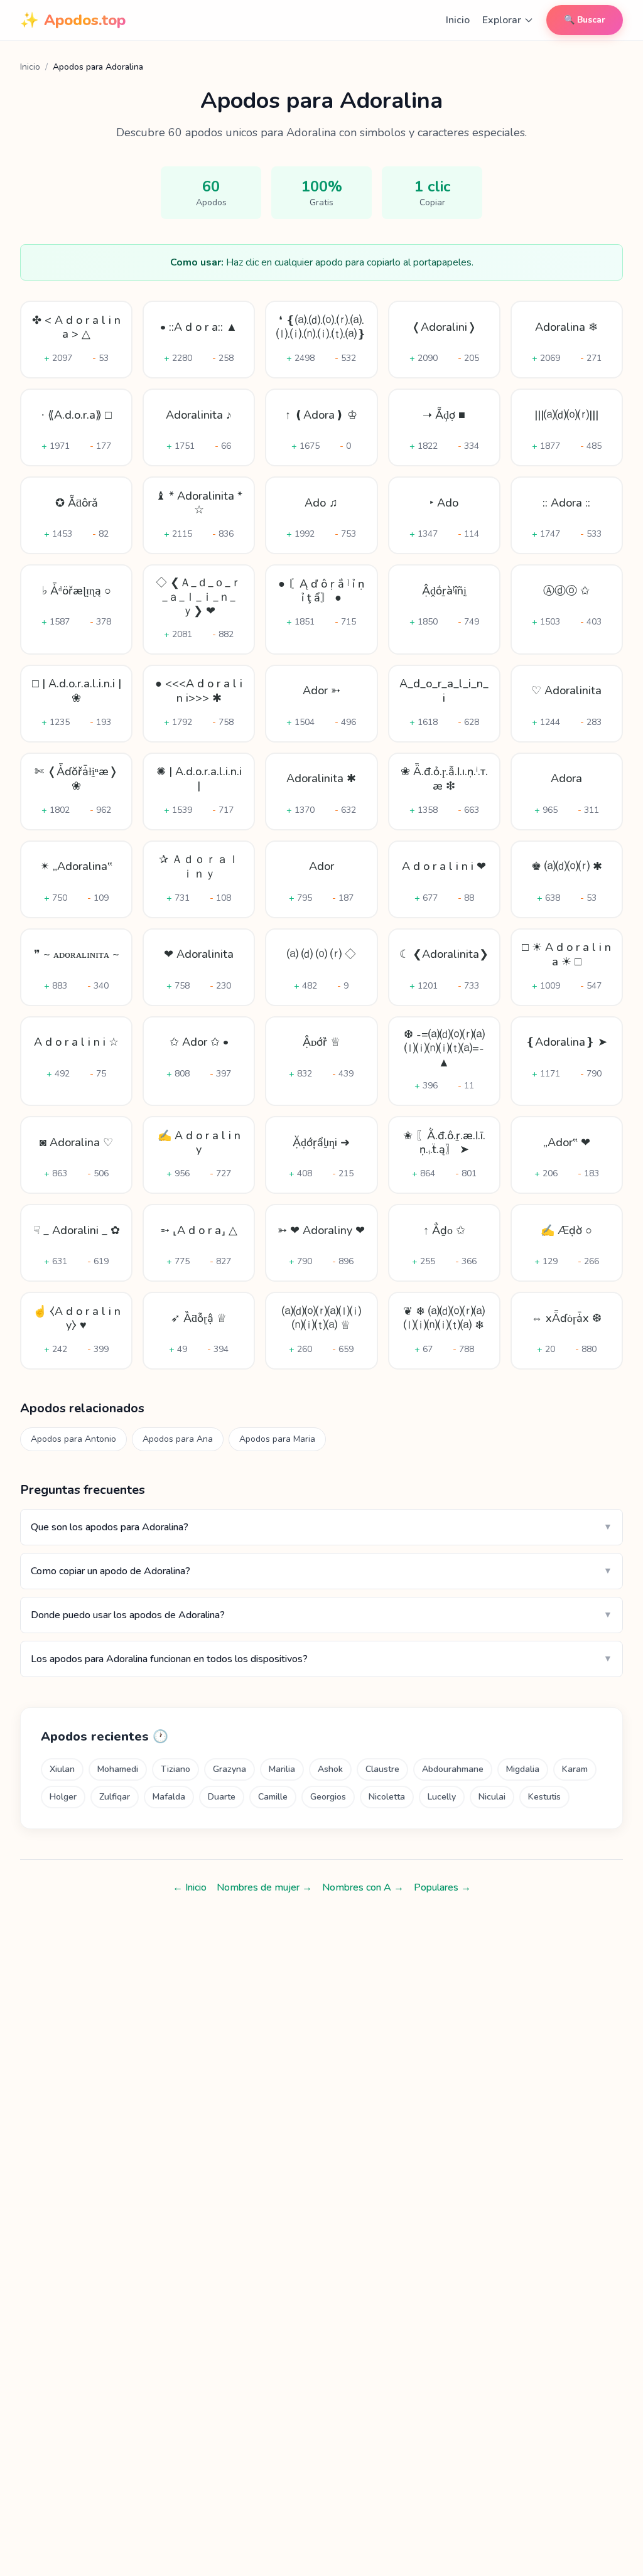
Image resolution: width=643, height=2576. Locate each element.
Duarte (222, 1797)
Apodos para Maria (277, 1439)
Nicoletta (387, 1797)
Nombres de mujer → (264, 1887)
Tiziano (176, 1769)
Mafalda (169, 1797)
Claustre (382, 1769)
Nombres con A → (363, 1887)
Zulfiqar (115, 1797)
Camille (273, 1797)
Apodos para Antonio (73, 1439)
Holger (63, 1797)
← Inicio (190, 1887)
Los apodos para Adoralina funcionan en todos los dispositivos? (321, 1659)
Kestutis (544, 1797)
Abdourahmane (453, 1769)
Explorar (502, 20)
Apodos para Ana (178, 1439)
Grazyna (230, 1769)
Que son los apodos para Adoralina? (321, 1527)
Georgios (328, 1797)
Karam (575, 1769)
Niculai (492, 1797)
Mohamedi (118, 1769)
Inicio (458, 20)
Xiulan (62, 1769)
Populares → (442, 1887)
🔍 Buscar (585, 20)
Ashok (330, 1769)
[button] (76, 340)
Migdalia (523, 1769)
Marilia (282, 1769)
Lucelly (442, 1797)
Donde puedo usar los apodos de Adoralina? (321, 1615)
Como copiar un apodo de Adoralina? (321, 1571)
